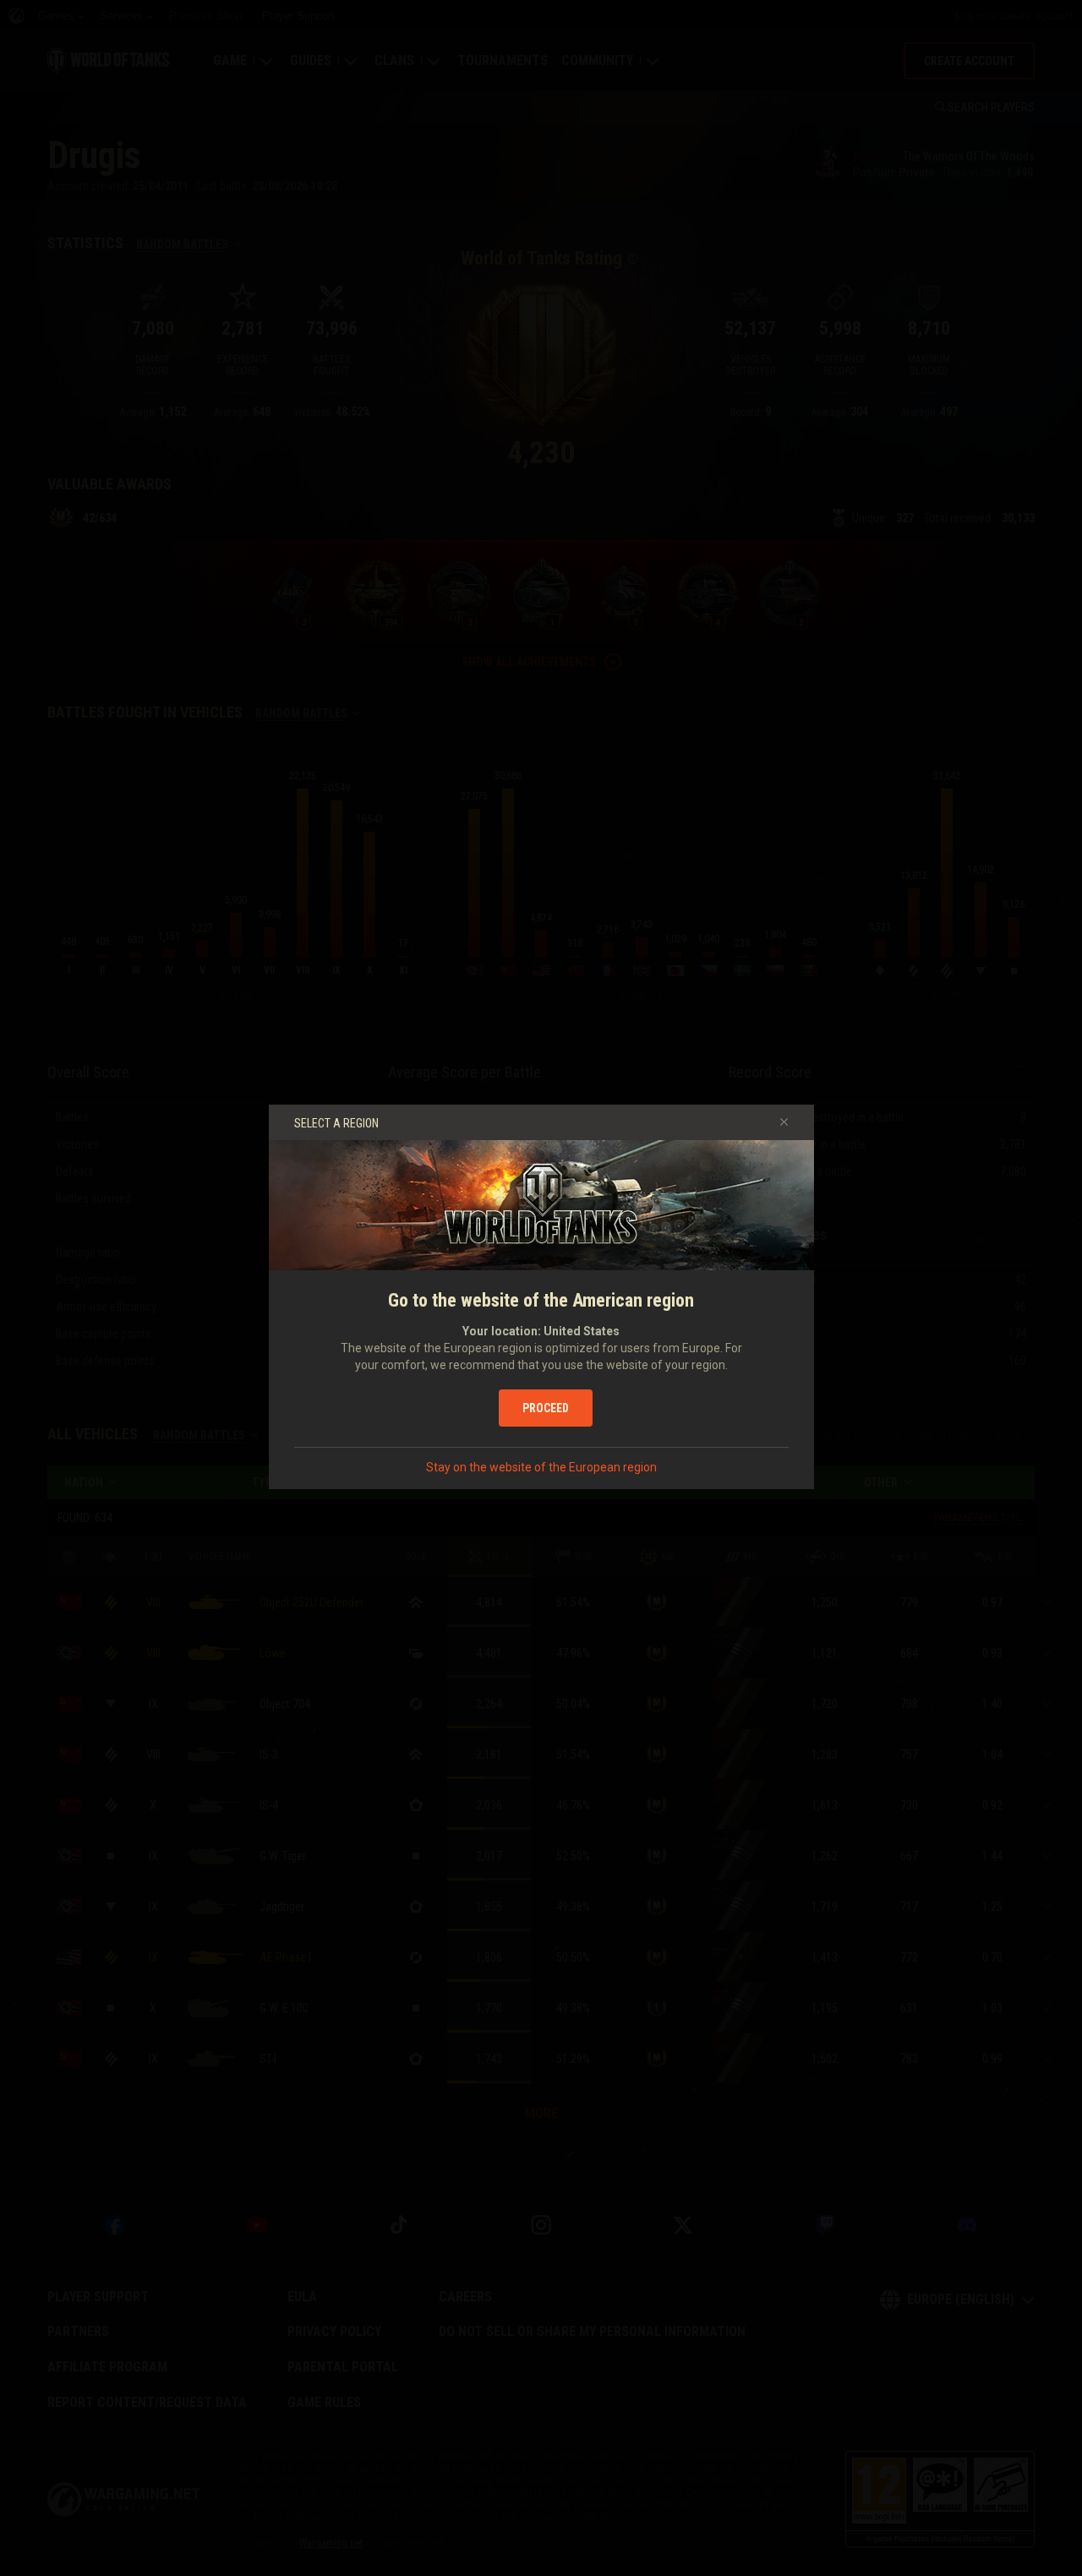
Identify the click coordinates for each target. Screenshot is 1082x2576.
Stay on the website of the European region (541, 1467)
